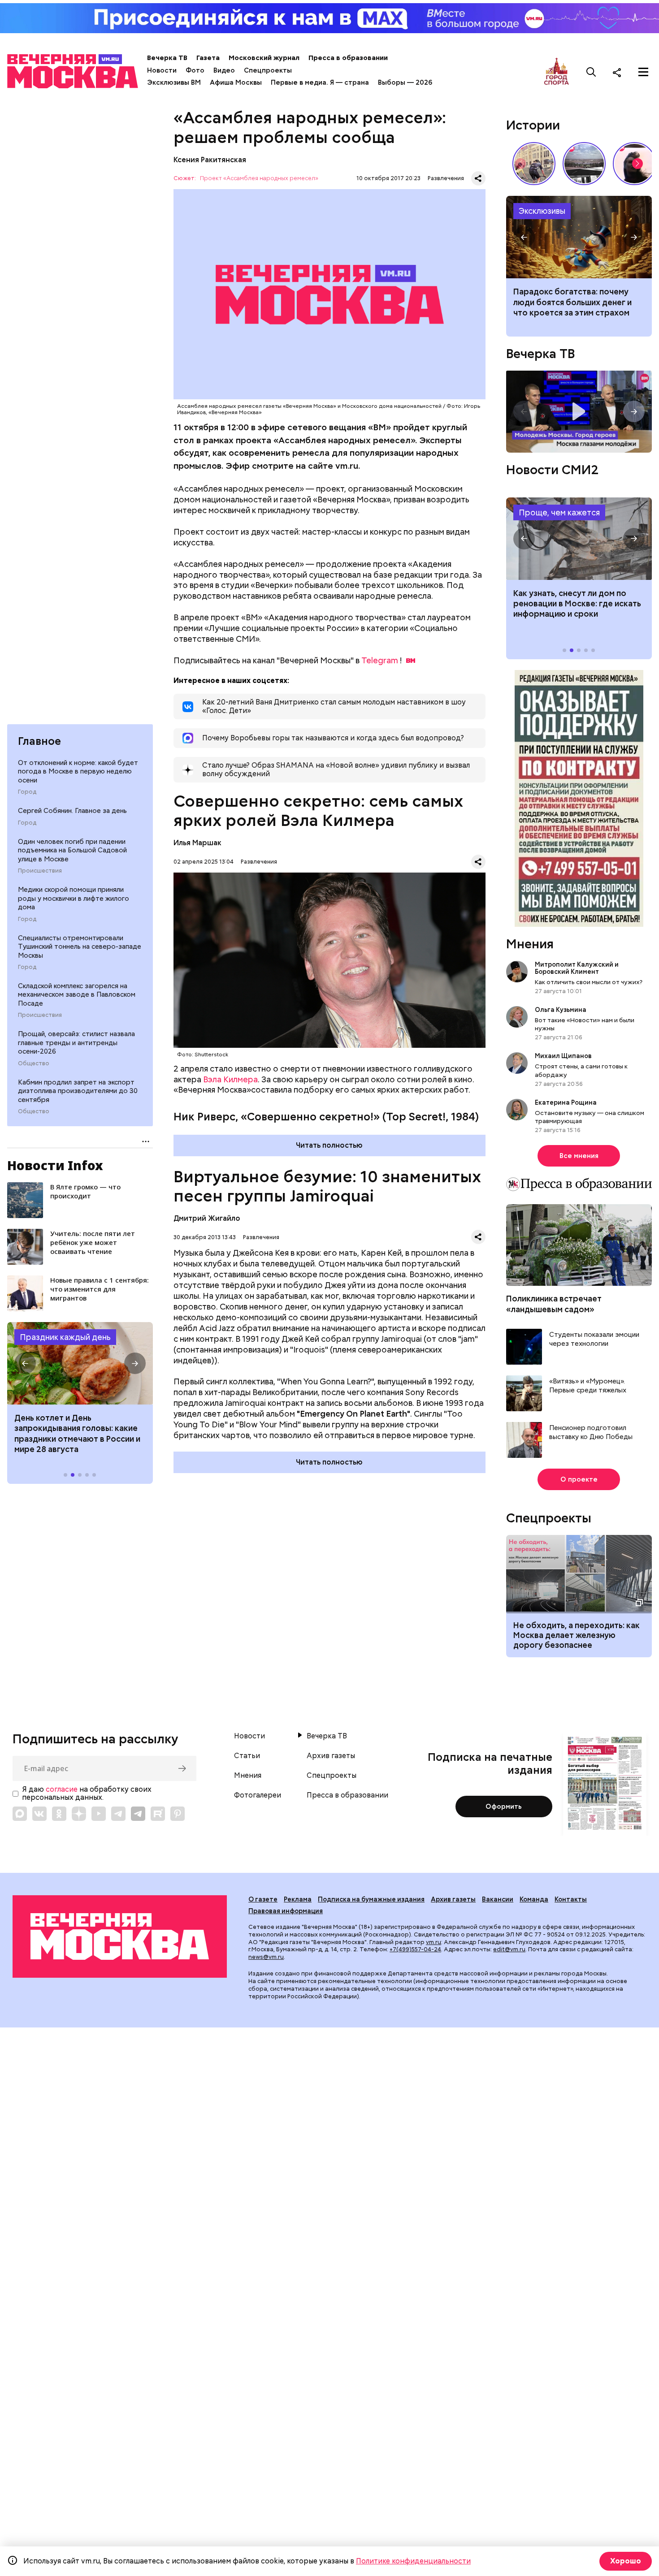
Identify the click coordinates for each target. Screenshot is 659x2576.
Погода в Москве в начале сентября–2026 (579, 237)
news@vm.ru (266, 1957)
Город (27, 792)
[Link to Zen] (79, 1814)
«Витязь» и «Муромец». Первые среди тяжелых (588, 1386)
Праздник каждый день (65, 1337)
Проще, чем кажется (559, 512)
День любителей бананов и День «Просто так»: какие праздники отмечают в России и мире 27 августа (79, 1433)
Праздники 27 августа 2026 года (80, 1363)
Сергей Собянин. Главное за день (72, 811)
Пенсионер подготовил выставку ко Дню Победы (591, 1433)
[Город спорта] (557, 72)
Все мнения (579, 1156)
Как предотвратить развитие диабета (579, 539)
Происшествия (40, 871)
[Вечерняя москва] (120, 1936)
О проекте (579, 1479)
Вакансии (498, 1899)
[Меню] (643, 72)
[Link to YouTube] (99, 1814)
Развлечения (446, 178)
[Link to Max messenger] (20, 1814)
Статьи (247, 1756)
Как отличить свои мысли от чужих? (589, 982)
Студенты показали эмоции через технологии (594, 1339)
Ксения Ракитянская (210, 160)
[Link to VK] (39, 1814)
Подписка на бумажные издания (371, 1899)
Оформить (504, 1807)
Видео (224, 70)
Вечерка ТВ (167, 58)
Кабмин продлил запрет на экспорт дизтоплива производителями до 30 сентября (78, 1091)
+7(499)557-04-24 (415, 1949)
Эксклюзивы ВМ (174, 82)
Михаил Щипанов (563, 1056)
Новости (162, 70)
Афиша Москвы (236, 82)
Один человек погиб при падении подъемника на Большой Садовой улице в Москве (72, 850)
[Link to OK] (59, 1814)
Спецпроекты (268, 70)
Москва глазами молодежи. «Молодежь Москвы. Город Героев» (579, 412)
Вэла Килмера (230, 1079)
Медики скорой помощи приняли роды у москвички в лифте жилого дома (74, 898)
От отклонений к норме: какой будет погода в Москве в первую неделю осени (78, 772)
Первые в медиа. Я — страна (320, 82)
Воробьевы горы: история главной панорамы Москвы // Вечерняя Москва (584, 164)
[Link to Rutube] (158, 1814)
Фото (195, 70)
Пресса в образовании (348, 58)
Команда (534, 1899)
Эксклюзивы (542, 211)
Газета (208, 58)
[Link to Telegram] (118, 1814)
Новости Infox (55, 1165)
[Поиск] (591, 72)
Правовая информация (286, 1911)
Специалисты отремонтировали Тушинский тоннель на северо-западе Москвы (80, 947)
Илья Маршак (197, 843)
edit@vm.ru (509, 1949)
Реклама (298, 1899)
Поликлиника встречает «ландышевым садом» (554, 1304)
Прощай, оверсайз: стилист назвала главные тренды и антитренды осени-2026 (76, 1043)
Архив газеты (331, 1756)
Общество (34, 1063)
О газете (263, 1899)
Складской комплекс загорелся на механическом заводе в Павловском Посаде (77, 995)
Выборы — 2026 (405, 82)
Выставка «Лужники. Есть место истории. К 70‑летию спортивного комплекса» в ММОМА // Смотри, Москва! (534, 164)
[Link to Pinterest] (178, 1814)
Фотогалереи (258, 1795)
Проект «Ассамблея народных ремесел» (259, 179)
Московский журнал (264, 58)
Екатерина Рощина (566, 1102)
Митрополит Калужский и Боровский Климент (577, 968)
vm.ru (434, 1942)
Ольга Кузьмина (562, 1010)
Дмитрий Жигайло (207, 1218)
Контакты (571, 1899)
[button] (25, 1363)
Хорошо (626, 2561)
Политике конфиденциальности (413, 2561)
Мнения (530, 944)
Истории (533, 125)
